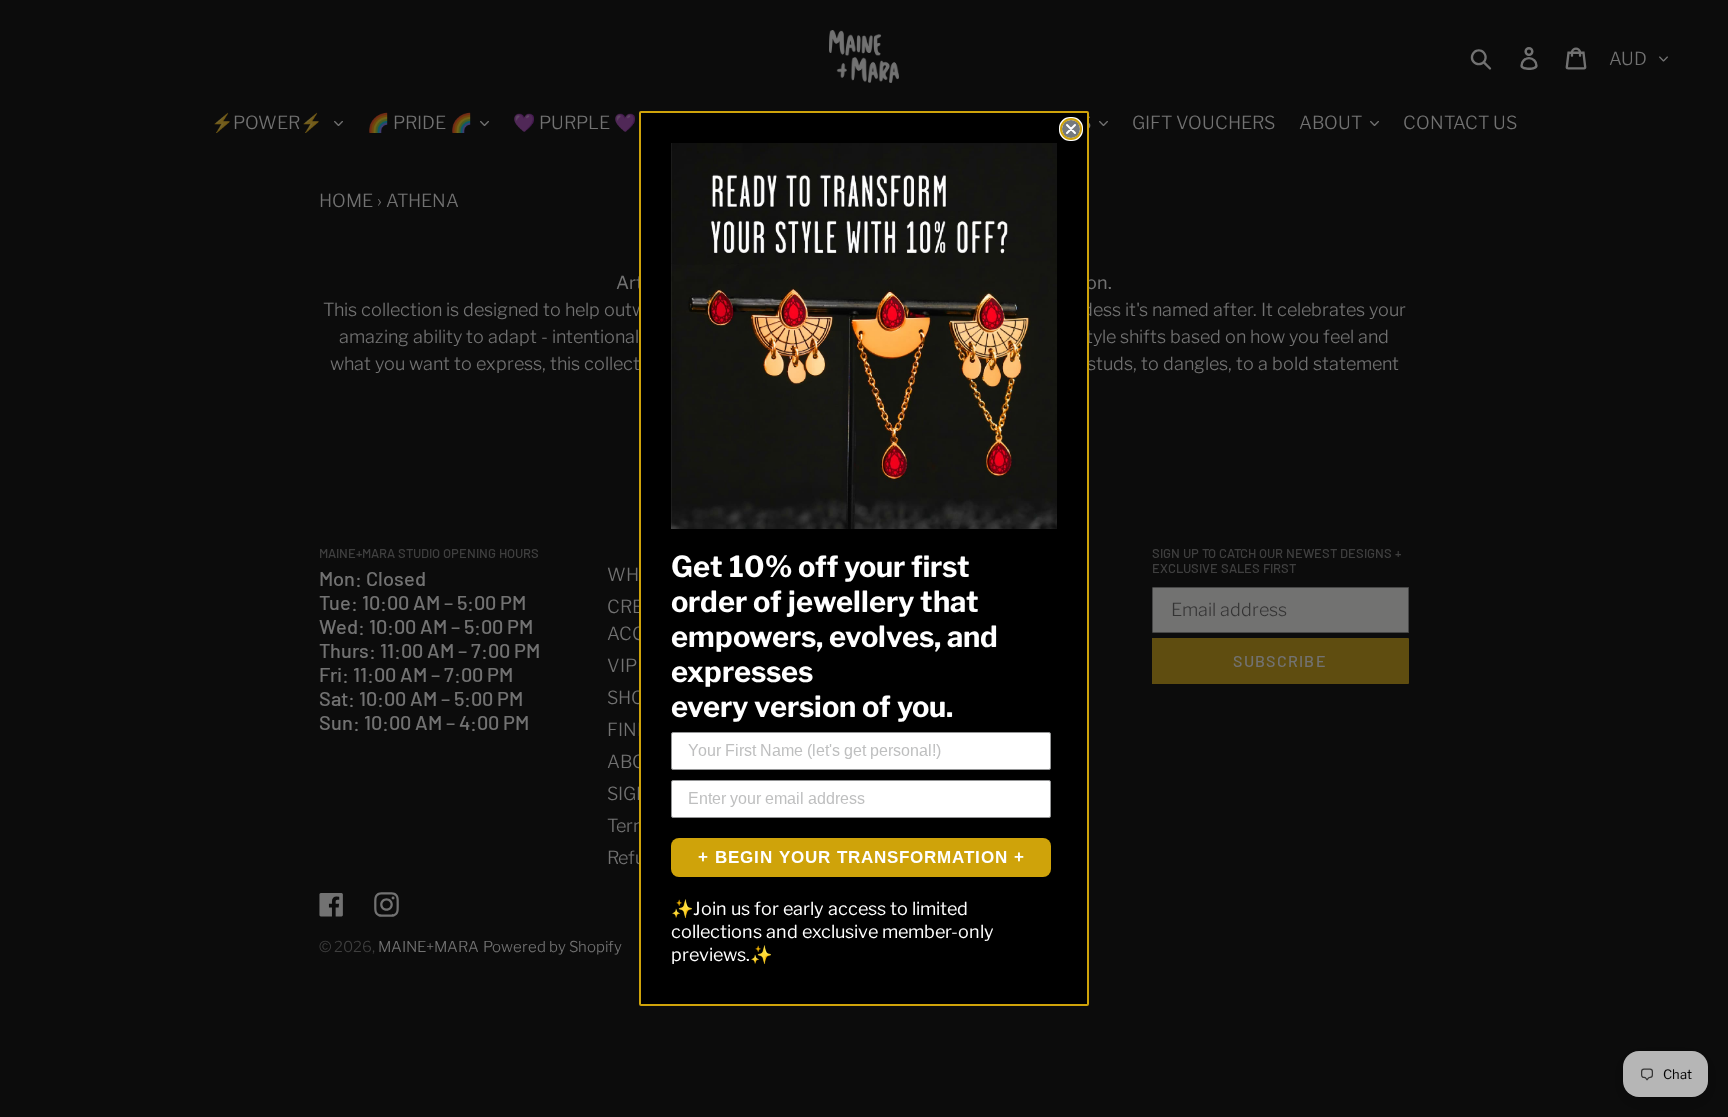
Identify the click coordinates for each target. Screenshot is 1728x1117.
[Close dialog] (1071, 129)
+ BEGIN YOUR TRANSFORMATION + (861, 857)
